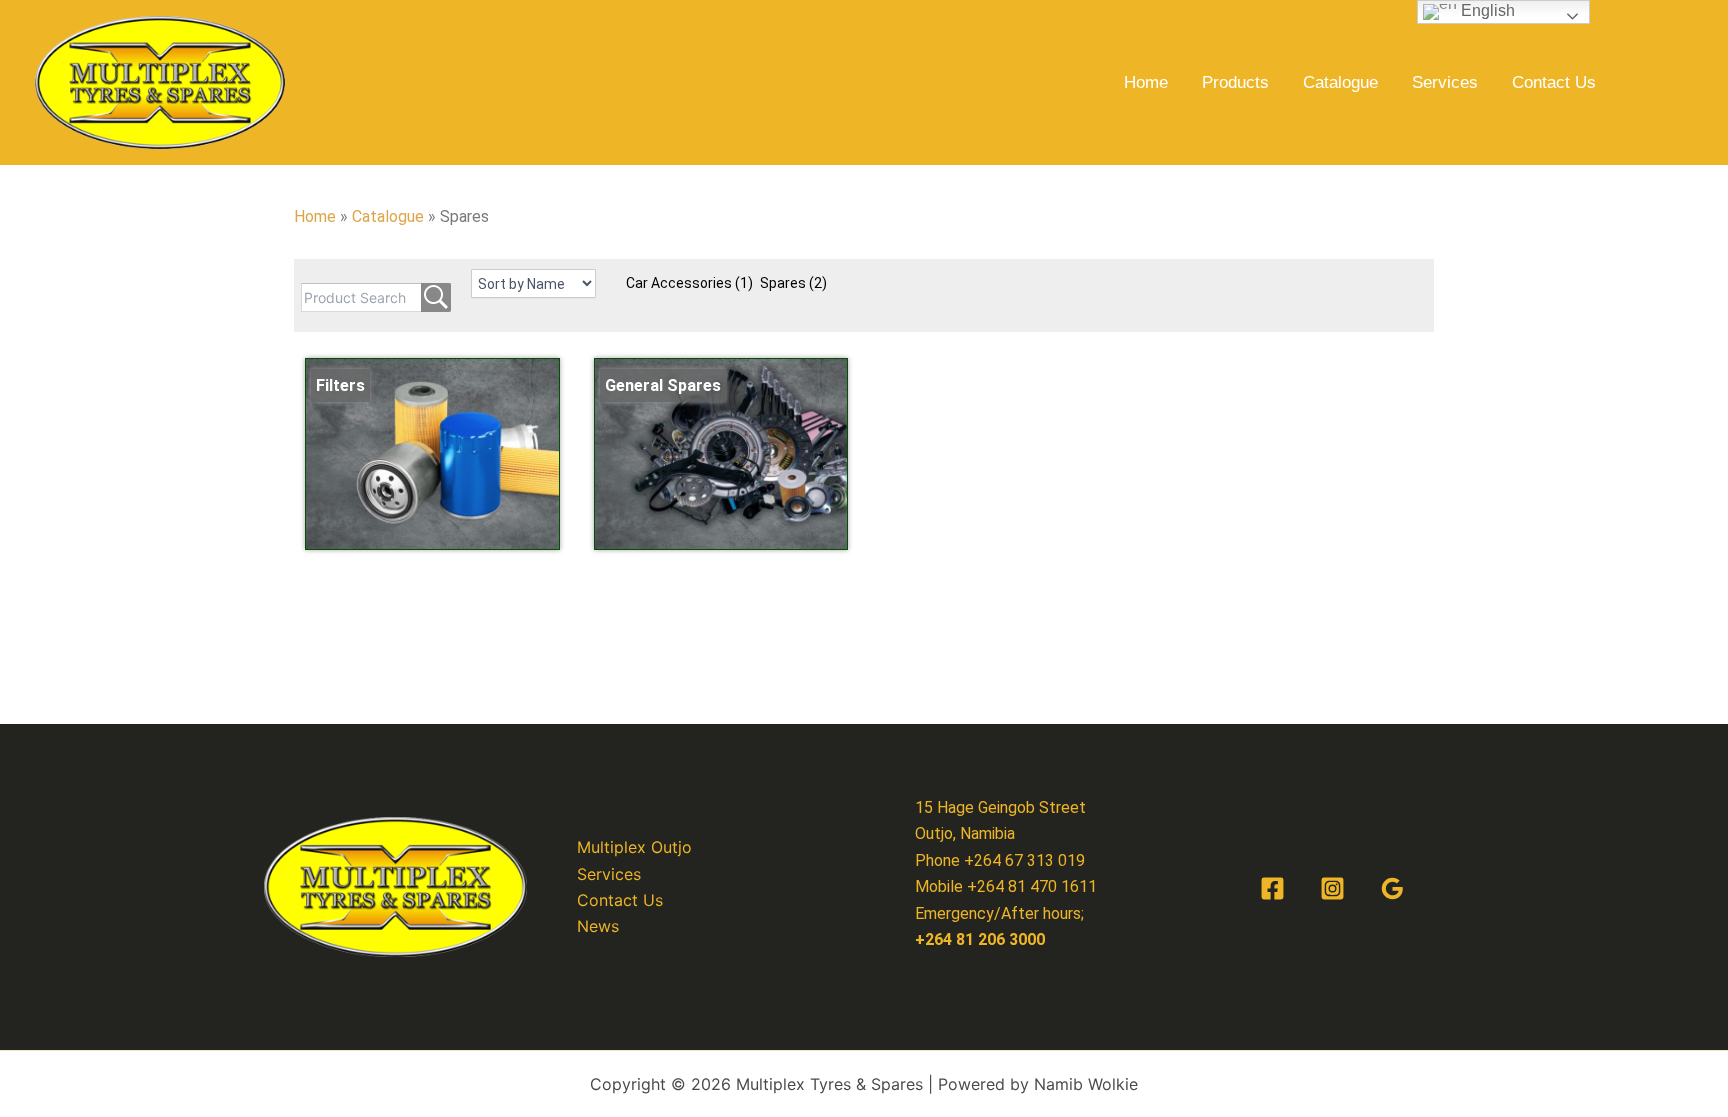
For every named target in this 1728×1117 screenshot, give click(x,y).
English (1486, 10)
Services (1445, 82)
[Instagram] (1332, 888)
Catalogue (1340, 82)
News (598, 926)
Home (1146, 82)
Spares (793, 283)
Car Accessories (689, 283)
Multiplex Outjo (634, 847)
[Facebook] (1272, 888)
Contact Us (1554, 82)
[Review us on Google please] (1392, 888)
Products (1235, 82)
